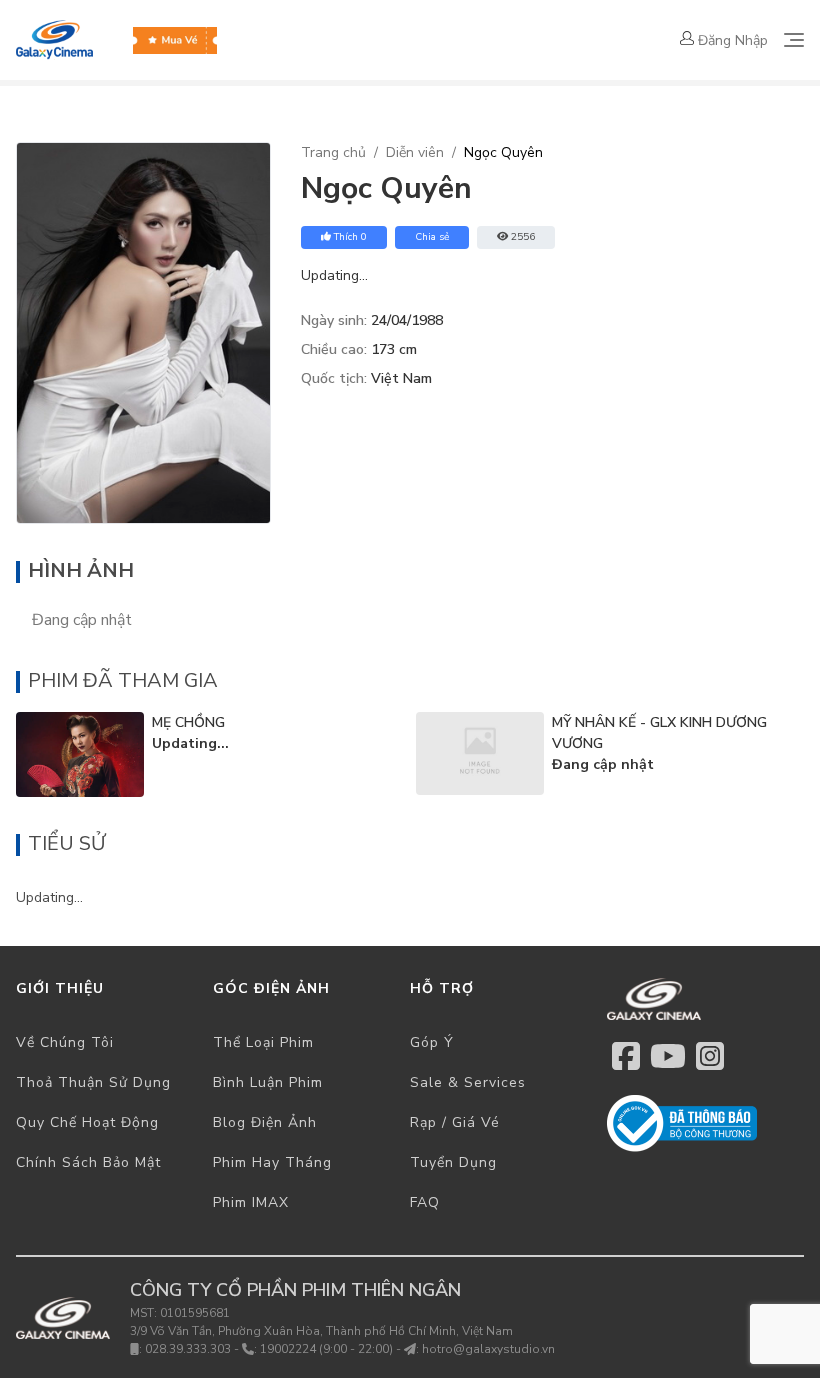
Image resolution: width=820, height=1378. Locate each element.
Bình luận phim (268, 1082)
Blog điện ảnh (265, 1122)
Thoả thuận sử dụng (93, 1082)
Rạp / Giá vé (455, 1122)
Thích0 (350, 237)
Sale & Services (468, 1082)
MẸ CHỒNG (188, 722)
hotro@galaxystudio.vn (488, 1349)
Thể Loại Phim (263, 1042)
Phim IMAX (251, 1202)
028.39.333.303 (188, 1349)
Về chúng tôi (65, 1042)
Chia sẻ (432, 237)
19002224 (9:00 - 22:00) (326, 1349)
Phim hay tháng (272, 1162)
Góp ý (432, 1042)
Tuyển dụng (453, 1162)
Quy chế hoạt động (87, 1122)
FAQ (425, 1202)
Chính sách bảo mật (88, 1162)
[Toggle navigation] (794, 40)
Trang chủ (333, 152)
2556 (523, 237)
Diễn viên (415, 152)
